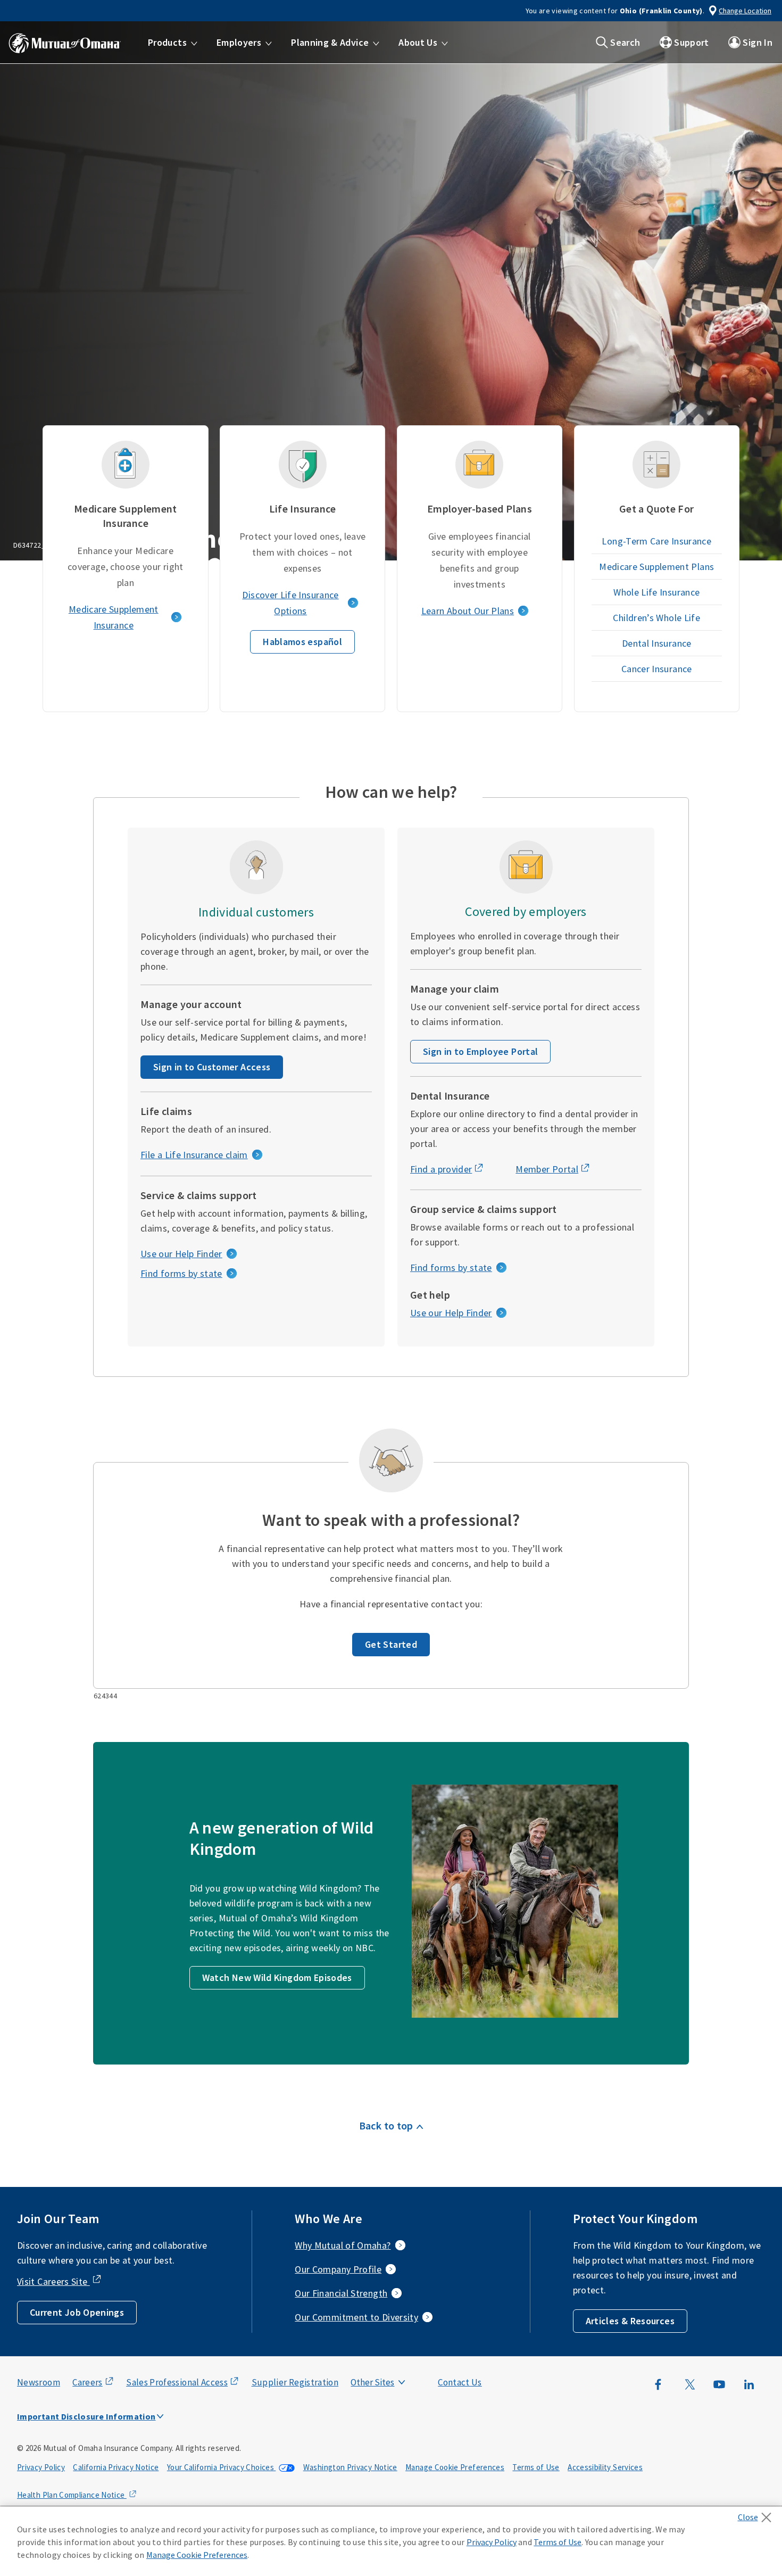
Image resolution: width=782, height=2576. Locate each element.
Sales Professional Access (177, 2382)
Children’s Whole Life (656, 618)
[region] (391, 2541)
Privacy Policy (41, 2467)
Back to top (386, 2125)
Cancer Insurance (657, 669)
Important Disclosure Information (86, 2416)
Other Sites (372, 2382)
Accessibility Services (605, 2467)
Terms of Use (536, 2467)
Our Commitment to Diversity (356, 2317)
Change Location (745, 11)
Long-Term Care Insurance (656, 541)
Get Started (391, 1644)
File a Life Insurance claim (194, 1155)
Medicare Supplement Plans (656, 567)
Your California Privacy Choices (222, 2467)
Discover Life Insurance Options (290, 603)
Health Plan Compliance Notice (72, 2495)
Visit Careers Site (53, 2281)
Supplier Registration (295, 2382)
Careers (88, 2382)
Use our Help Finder (181, 1254)
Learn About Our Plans (468, 611)
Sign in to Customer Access (212, 1067)
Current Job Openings (77, 2312)
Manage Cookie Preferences (455, 2467)
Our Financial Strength (341, 2293)
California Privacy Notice (116, 2467)
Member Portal (547, 1169)
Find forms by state (181, 1273)
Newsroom (39, 2382)
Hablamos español (302, 642)
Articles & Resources (630, 2321)
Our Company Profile (338, 2269)
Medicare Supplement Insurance (114, 617)
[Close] (757, 2514)
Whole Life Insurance (656, 592)
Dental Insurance (657, 643)
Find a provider (441, 1169)
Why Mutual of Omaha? (343, 2245)
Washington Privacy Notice (350, 2467)
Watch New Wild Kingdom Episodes (277, 1978)
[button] (173, 43)
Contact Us (460, 2382)
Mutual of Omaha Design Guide (398, 2361)
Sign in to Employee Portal (480, 1051)
